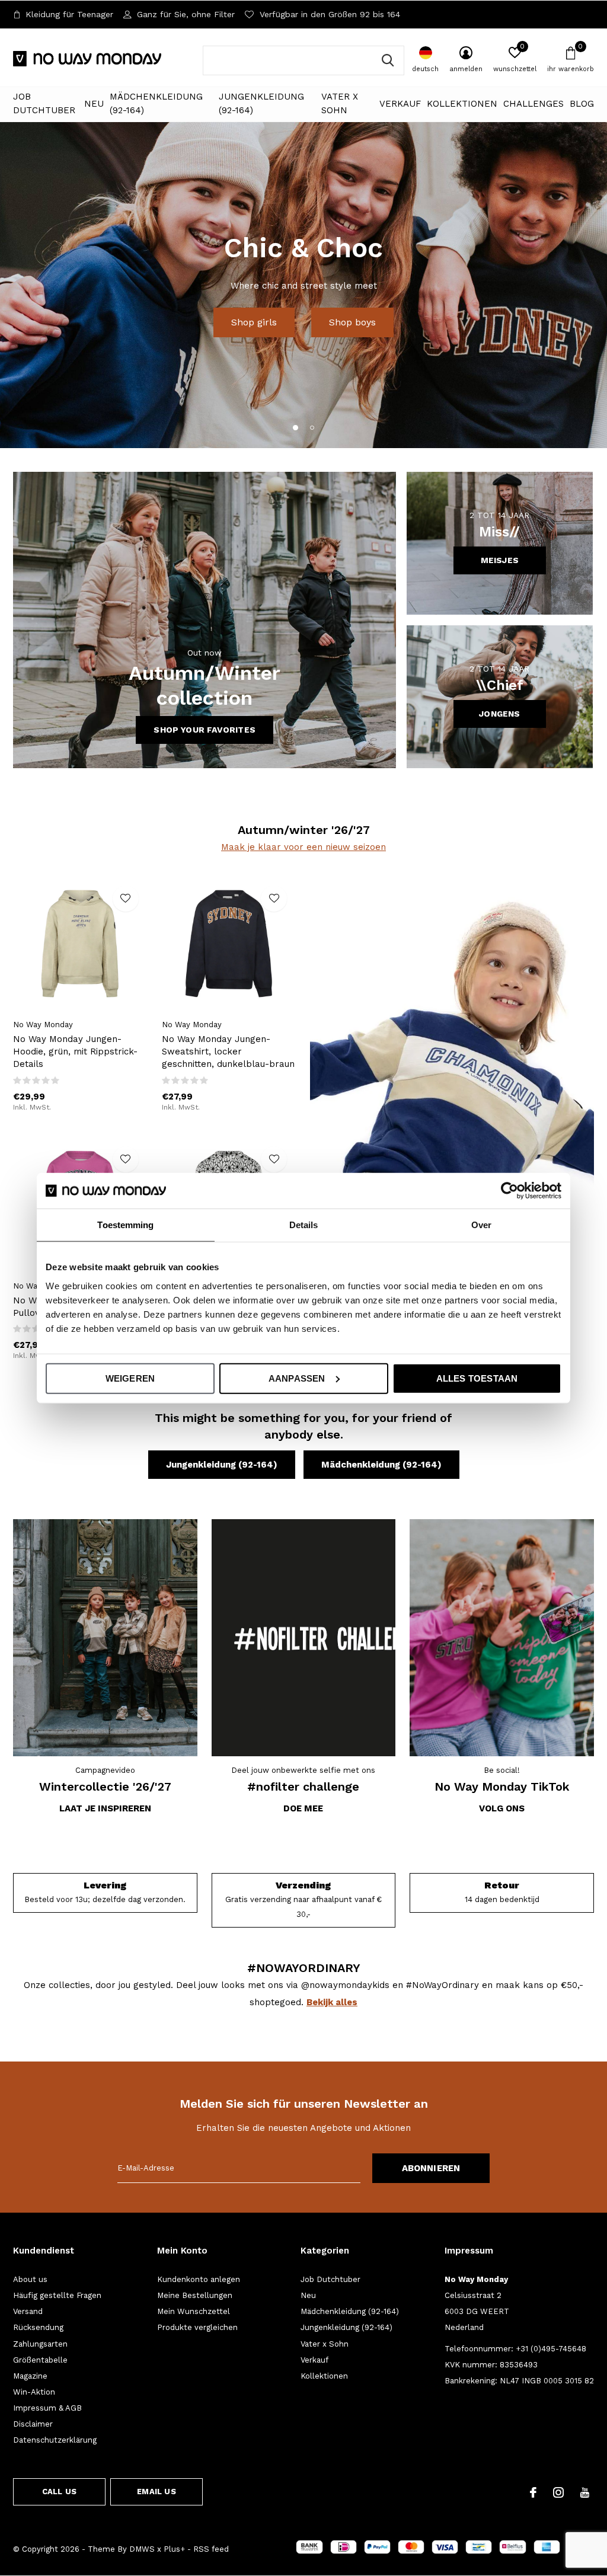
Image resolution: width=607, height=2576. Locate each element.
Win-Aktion (34, 2392)
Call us (59, 2492)
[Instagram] (558, 2492)
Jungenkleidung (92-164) (261, 104)
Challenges (533, 104)
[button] (295, 427)
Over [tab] (481, 1225)
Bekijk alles (332, 2002)
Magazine (30, 2376)
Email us (156, 2492)
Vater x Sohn (340, 104)
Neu (94, 104)
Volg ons (502, 1808)
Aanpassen (297, 1378)
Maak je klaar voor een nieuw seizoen (303, 847)
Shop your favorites (205, 730)
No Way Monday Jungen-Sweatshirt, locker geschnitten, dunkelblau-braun (228, 1052)
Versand (28, 2311)
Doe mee (303, 1808)
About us (30, 2279)
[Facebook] (533, 2492)
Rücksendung (38, 2327)
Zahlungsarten (40, 2344)
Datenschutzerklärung (55, 2440)
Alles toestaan (477, 1378)
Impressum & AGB (47, 2408)
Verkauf (400, 104)
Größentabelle (40, 2360)
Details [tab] (304, 1225)
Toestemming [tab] (125, 1225)
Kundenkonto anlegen (199, 2279)
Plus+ (174, 2549)
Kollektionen (462, 104)
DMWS (142, 2549)
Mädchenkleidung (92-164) (156, 104)
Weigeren (130, 1378)
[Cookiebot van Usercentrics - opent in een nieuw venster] (509, 1191)
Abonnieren (431, 2168)
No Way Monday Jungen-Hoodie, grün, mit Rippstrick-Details (75, 1052)
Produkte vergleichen (197, 2327)
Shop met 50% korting (303, 307)
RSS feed (211, 2549)
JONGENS (499, 714)
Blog (582, 104)
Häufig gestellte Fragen (57, 2295)
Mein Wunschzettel (194, 2311)
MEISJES (500, 560)
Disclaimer (33, 2424)
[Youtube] (585, 2492)
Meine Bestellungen (195, 2295)
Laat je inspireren (105, 1808)
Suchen (388, 60)
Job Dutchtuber (44, 104)
